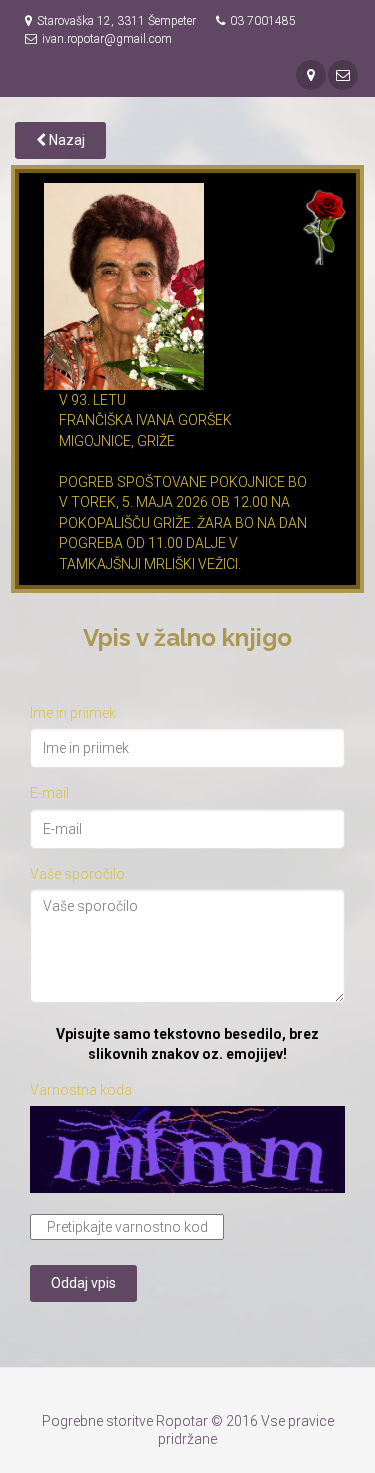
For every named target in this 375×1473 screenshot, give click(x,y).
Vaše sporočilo (77, 874)
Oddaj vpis (83, 1283)
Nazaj (65, 140)
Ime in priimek (73, 713)
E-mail (49, 793)
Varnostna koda (81, 1090)
